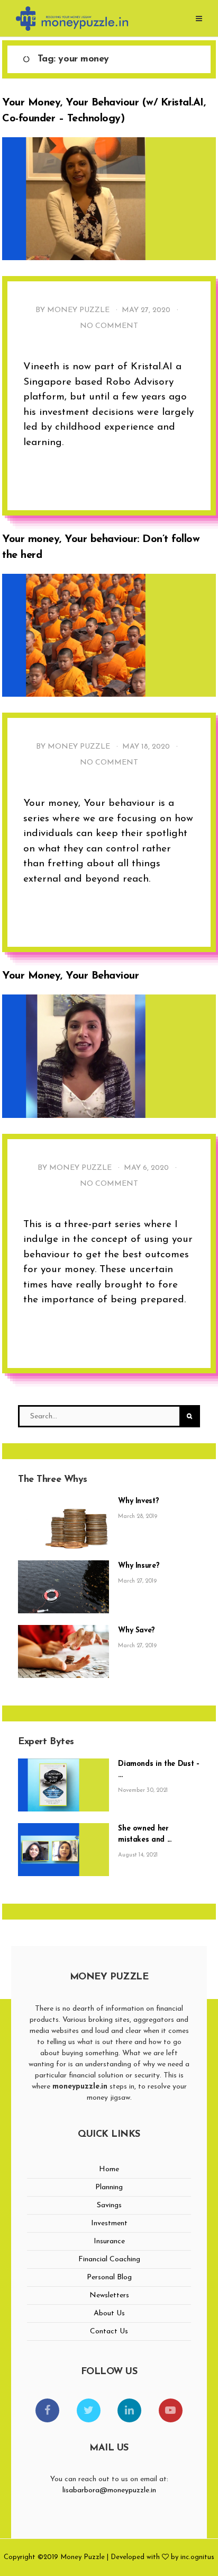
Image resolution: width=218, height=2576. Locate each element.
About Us (109, 2313)
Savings (109, 2205)
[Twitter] (89, 2410)
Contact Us (109, 2331)
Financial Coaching (109, 2259)
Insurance (109, 2241)
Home (109, 2169)
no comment (109, 326)
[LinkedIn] (129, 2410)
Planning (109, 2187)
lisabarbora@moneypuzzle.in (109, 2490)
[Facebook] (47, 2410)
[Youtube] (171, 2410)
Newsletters (109, 2295)
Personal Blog (109, 2277)
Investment (109, 2223)
